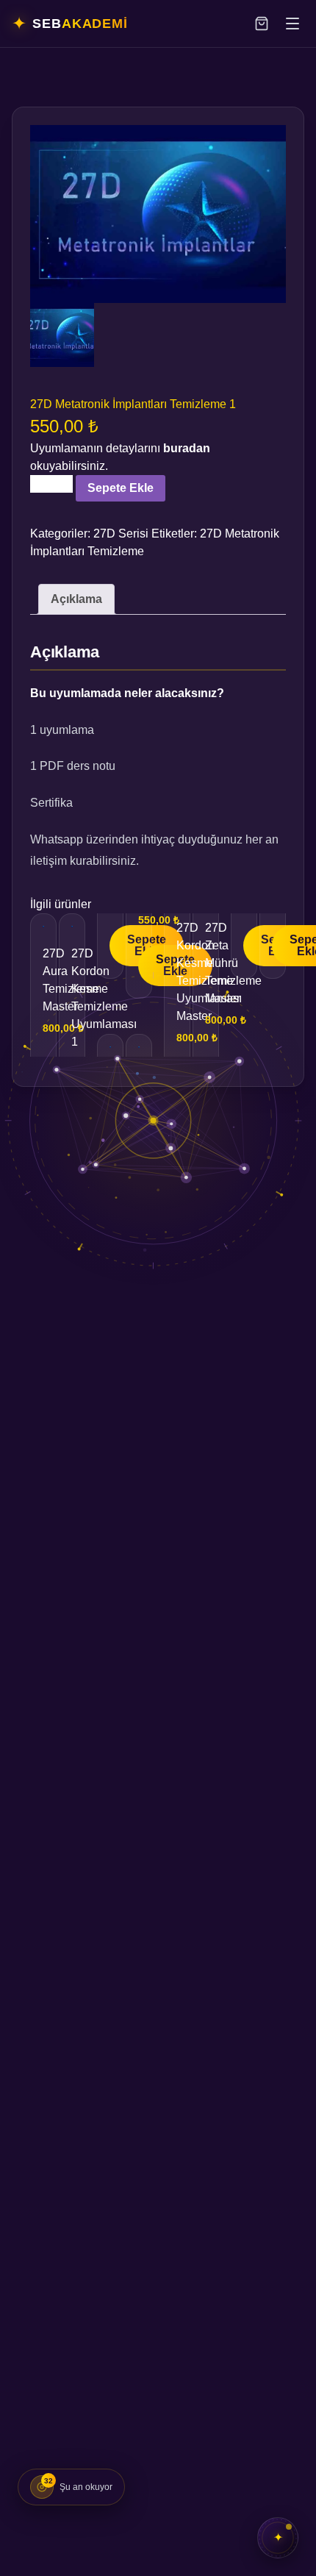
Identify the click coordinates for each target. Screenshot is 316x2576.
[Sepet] (262, 24)
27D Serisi (121, 534)
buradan (187, 448)
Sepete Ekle (121, 488)
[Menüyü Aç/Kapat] (292, 24)
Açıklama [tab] (76, 599)
